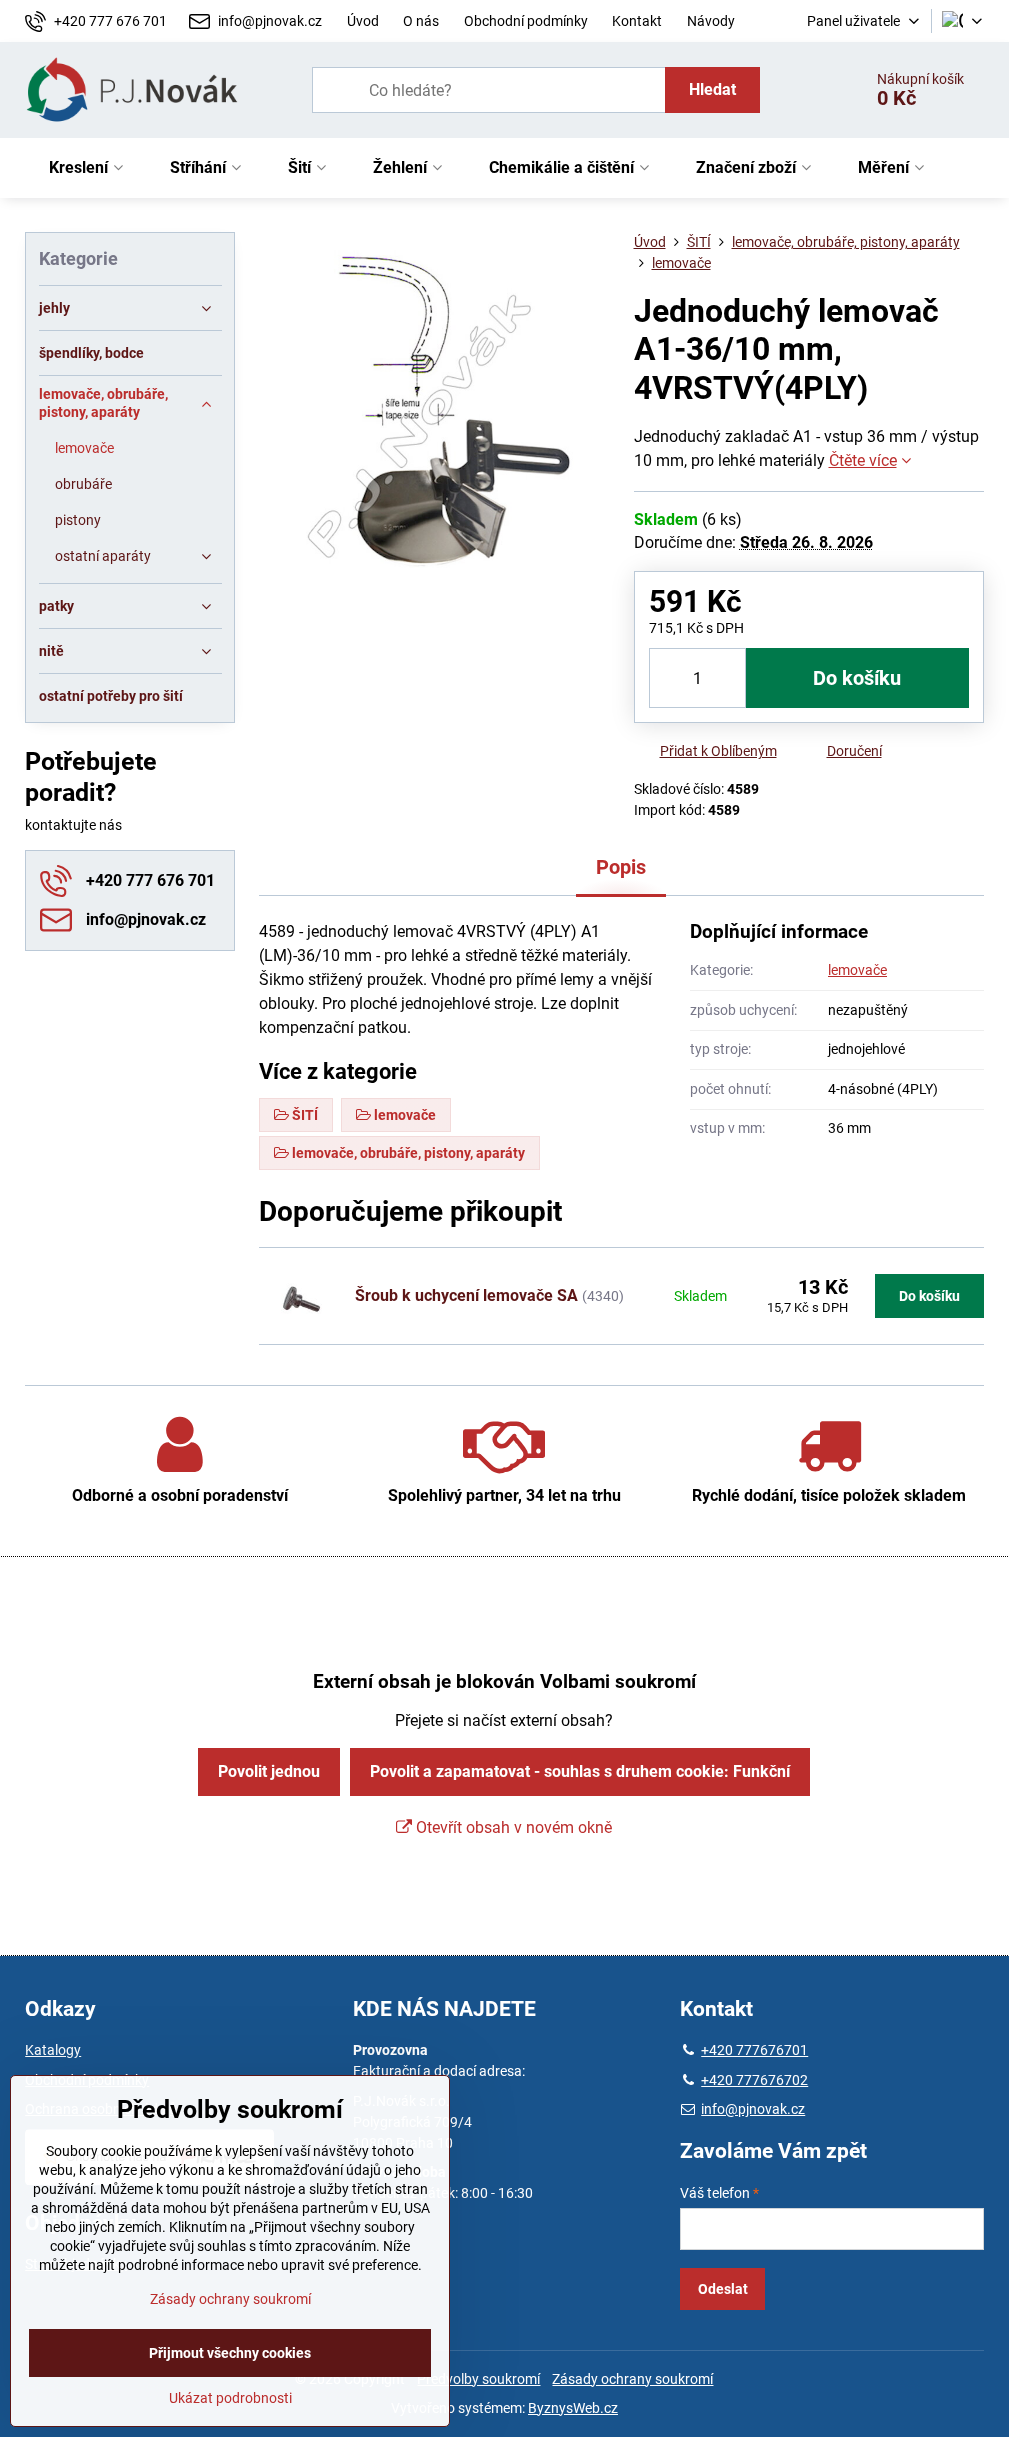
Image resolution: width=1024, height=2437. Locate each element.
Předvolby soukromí (478, 2379)
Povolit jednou (269, 1771)
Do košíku (857, 678)
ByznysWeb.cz (573, 2408)
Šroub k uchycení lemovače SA (466, 1295)
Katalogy (53, 2050)
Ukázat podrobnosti (230, 2398)
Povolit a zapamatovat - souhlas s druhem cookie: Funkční (580, 1771)
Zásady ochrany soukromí (632, 2379)
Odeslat (723, 2289)
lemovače (857, 970)
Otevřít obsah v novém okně (512, 1827)
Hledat (712, 89)
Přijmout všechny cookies (230, 2353)
